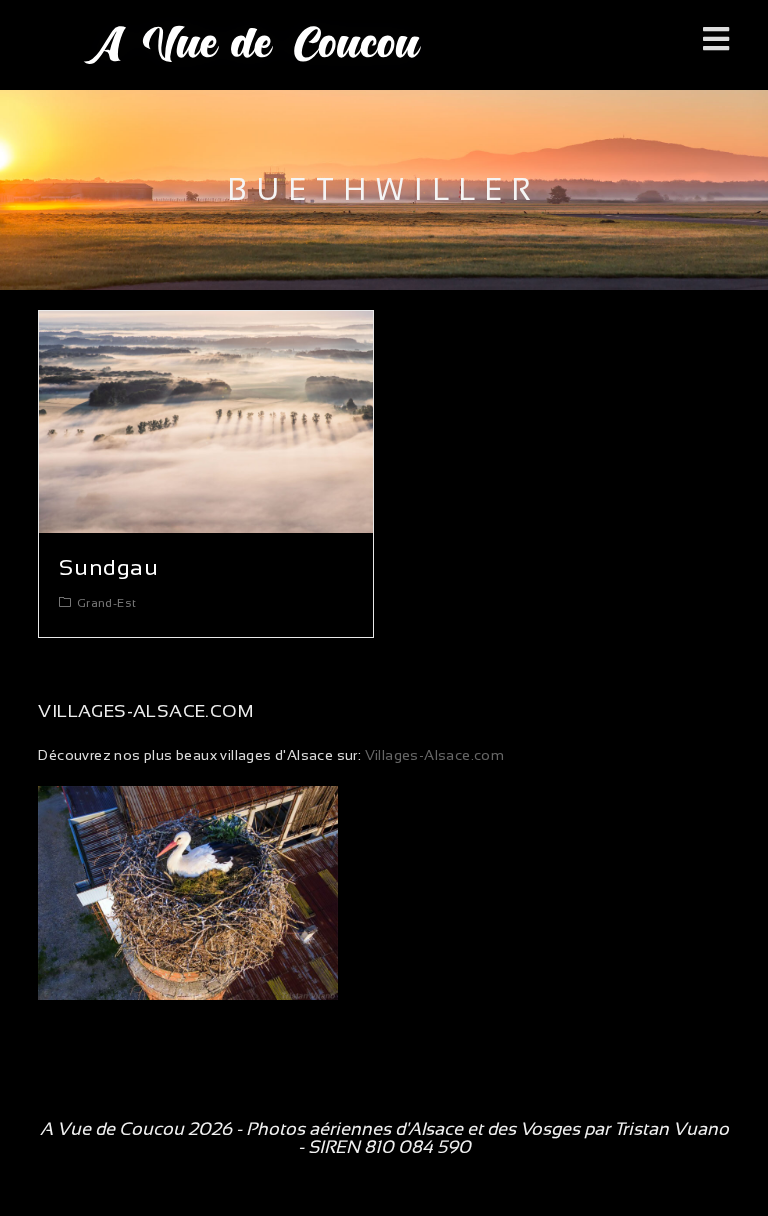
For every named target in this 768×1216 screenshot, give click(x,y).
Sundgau (108, 567)
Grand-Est (107, 603)
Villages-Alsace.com (432, 755)
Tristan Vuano (671, 1129)
